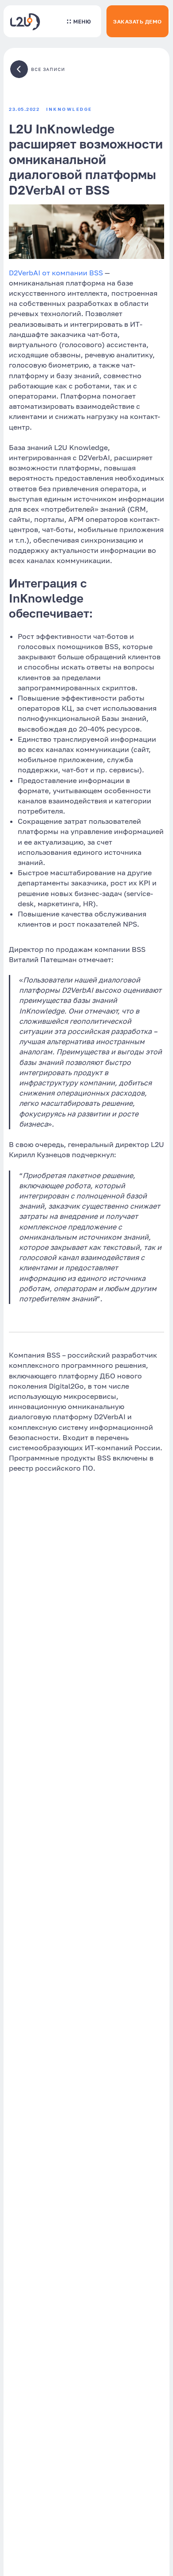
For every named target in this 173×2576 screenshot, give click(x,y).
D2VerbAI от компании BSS (56, 273)
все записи (48, 69)
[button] (79, 21)
